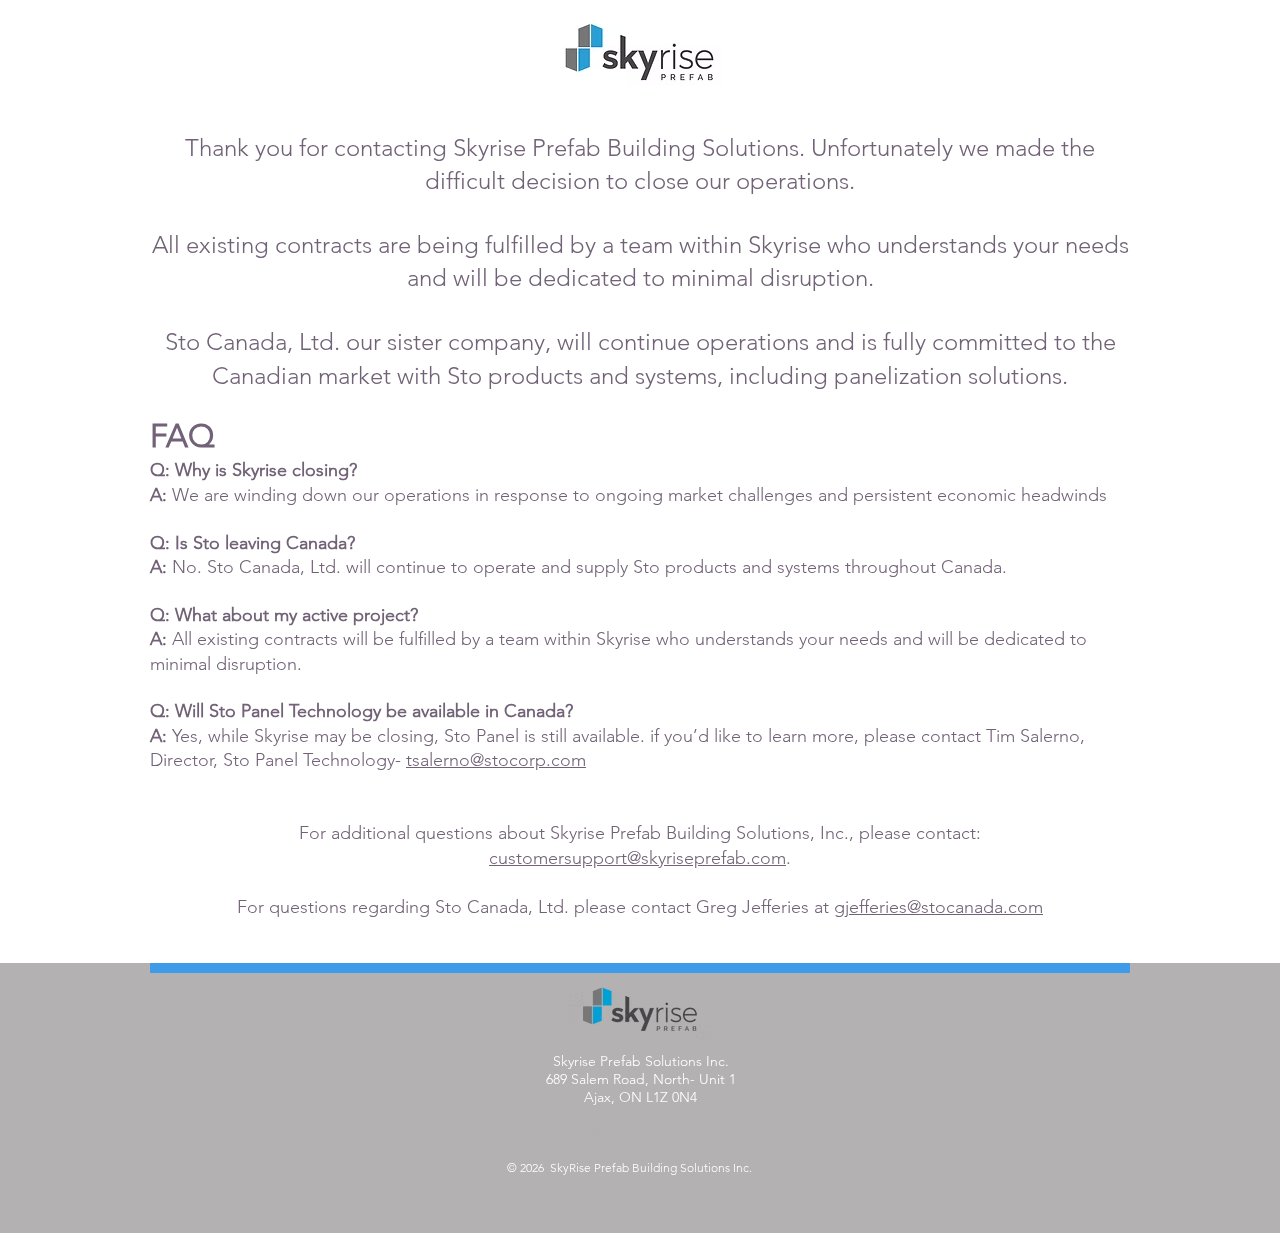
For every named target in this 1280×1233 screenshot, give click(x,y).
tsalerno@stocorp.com (496, 760)
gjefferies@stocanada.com (938, 907)
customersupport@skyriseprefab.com (637, 858)
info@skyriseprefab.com (641, 1133)
